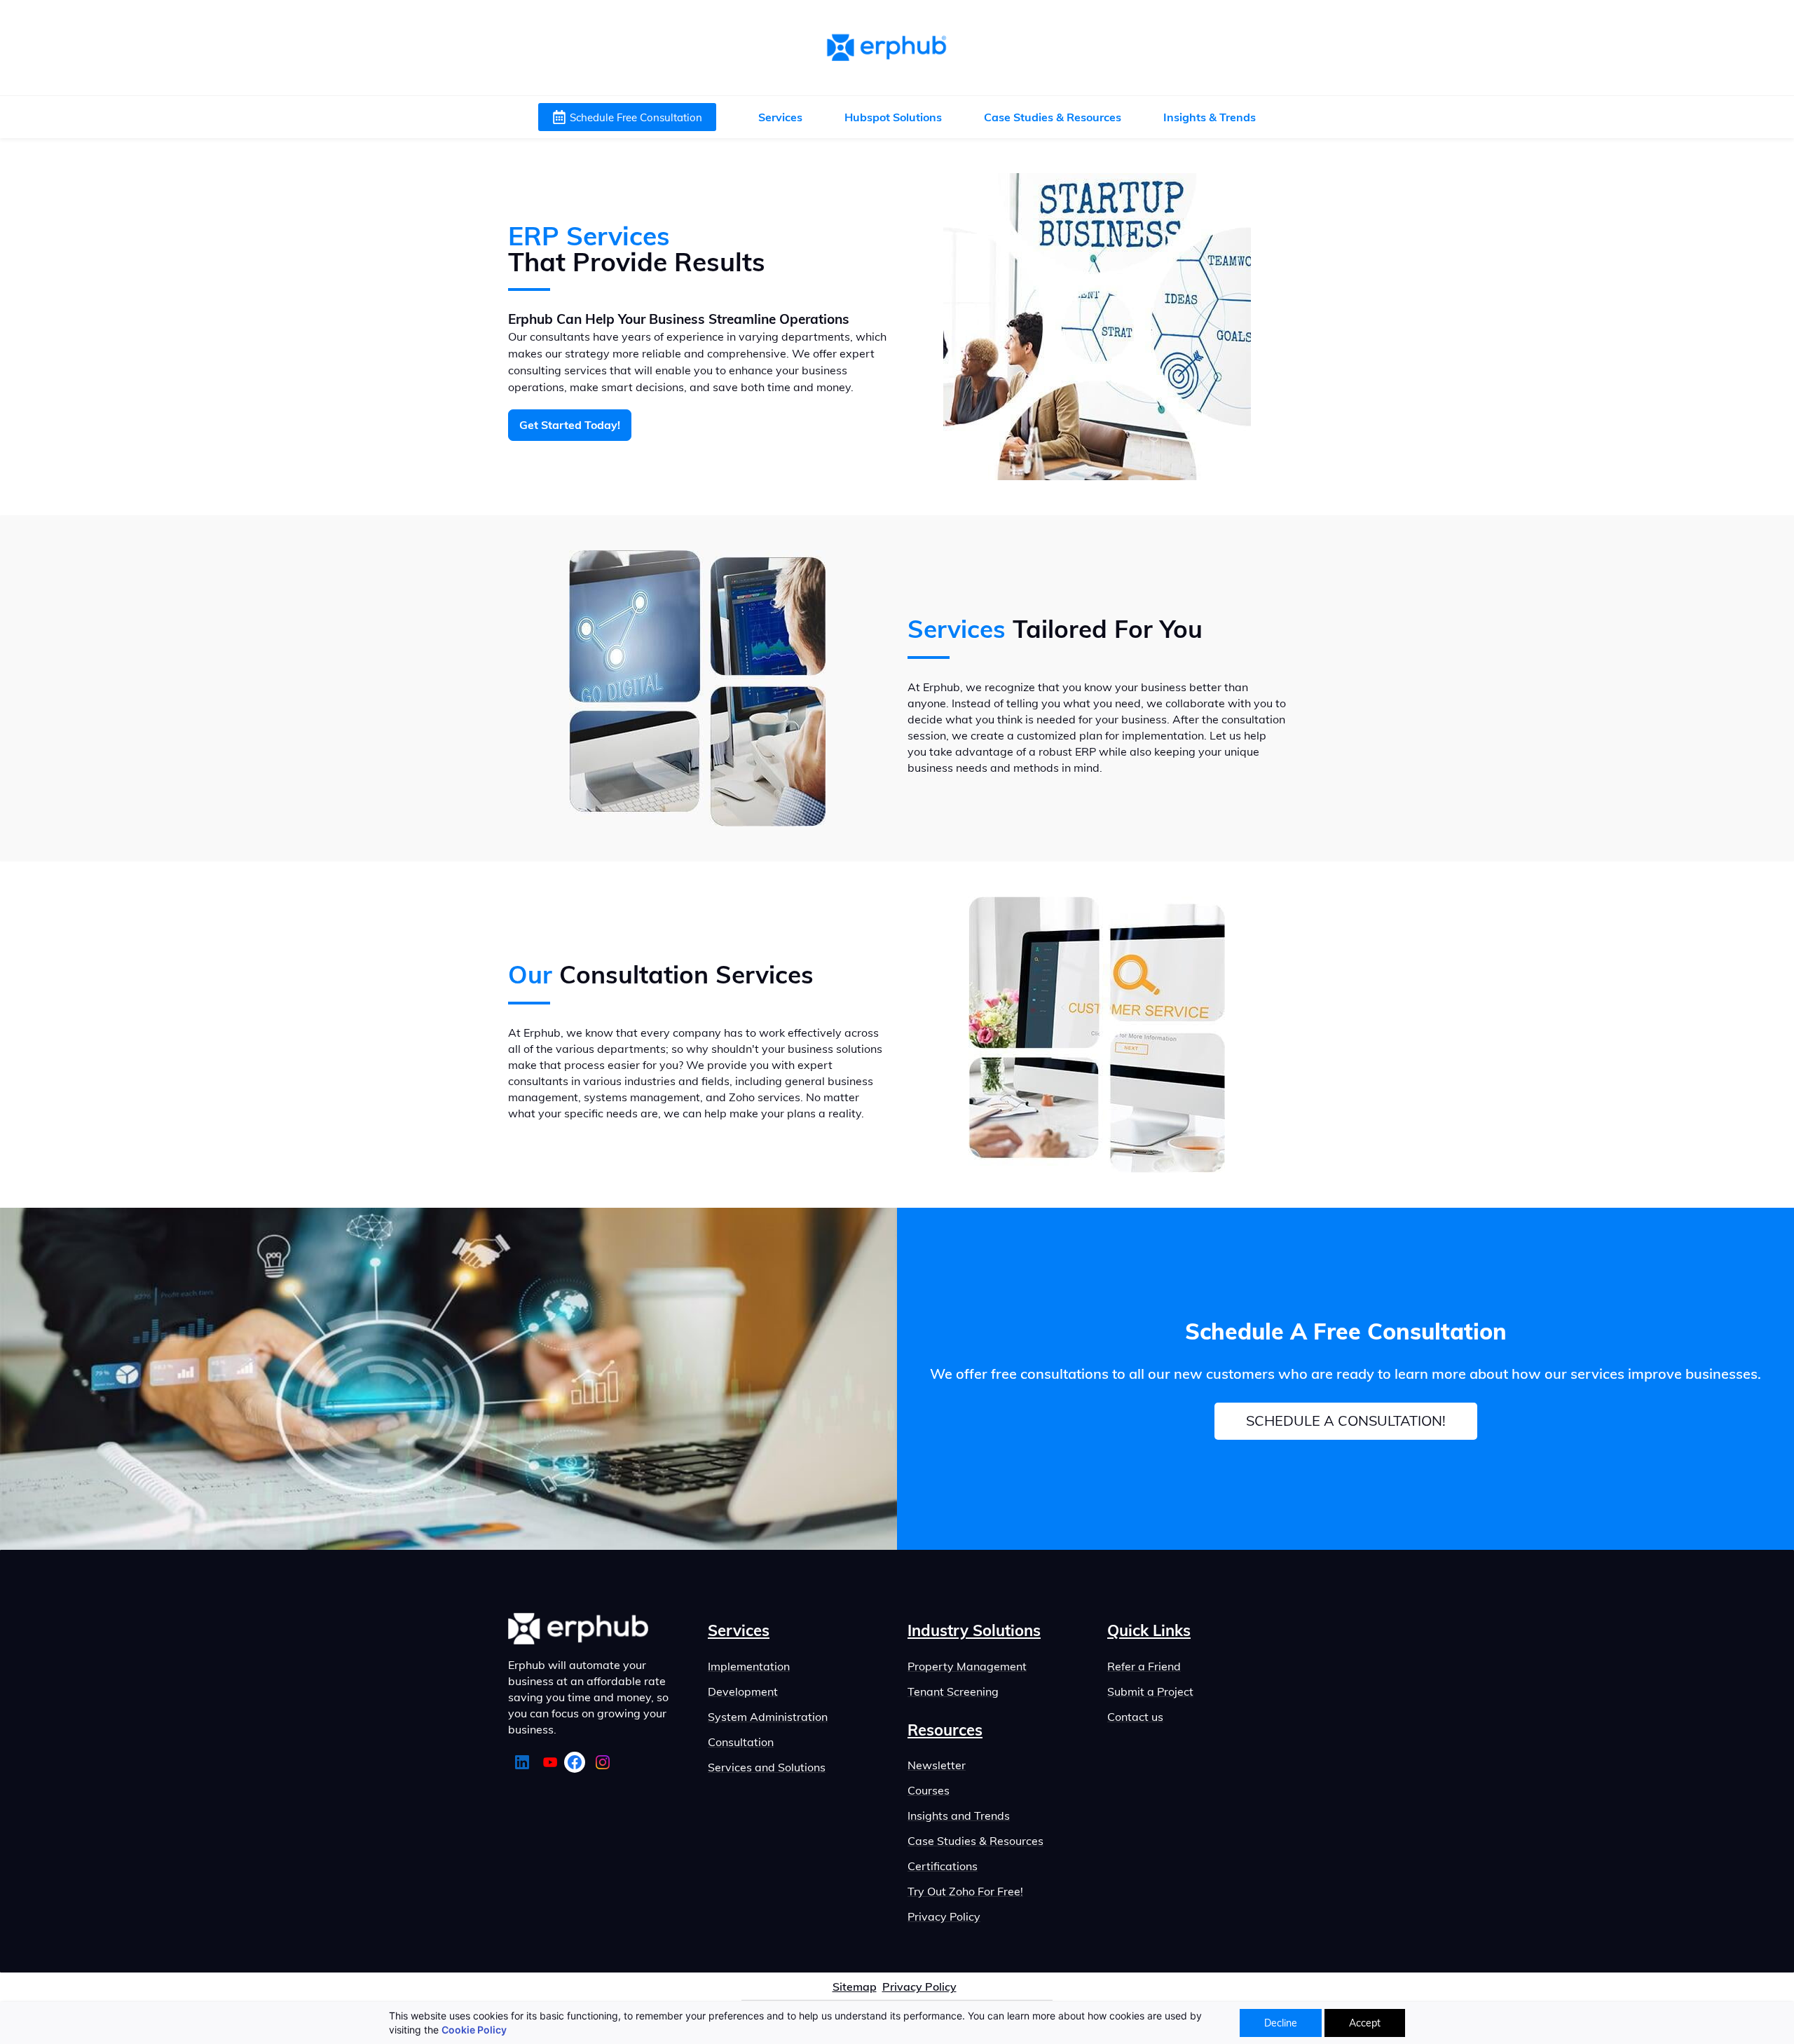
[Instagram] (603, 1762)
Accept (1365, 2023)
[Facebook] (575, 1762)
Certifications (943, 1866)
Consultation (741, 1742)
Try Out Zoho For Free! (965, 1891)
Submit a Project (1150, 1691)
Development (743, 1691)
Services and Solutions (767, 1767)
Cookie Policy (474, 2030)
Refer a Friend (1144, 1666)
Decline (1281, 2023)
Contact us (1135, 1717)
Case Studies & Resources (975, 1841)
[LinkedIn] (522, 1762)
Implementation (749, 1666)
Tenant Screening (953, 1691)
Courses (929, 1790)
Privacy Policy (944, 1916)
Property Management (967, 1666)
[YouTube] (550, 1762)
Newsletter (937, 1765)
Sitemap (855, 1987)
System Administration (768, 1717)
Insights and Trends (959, 1815)
